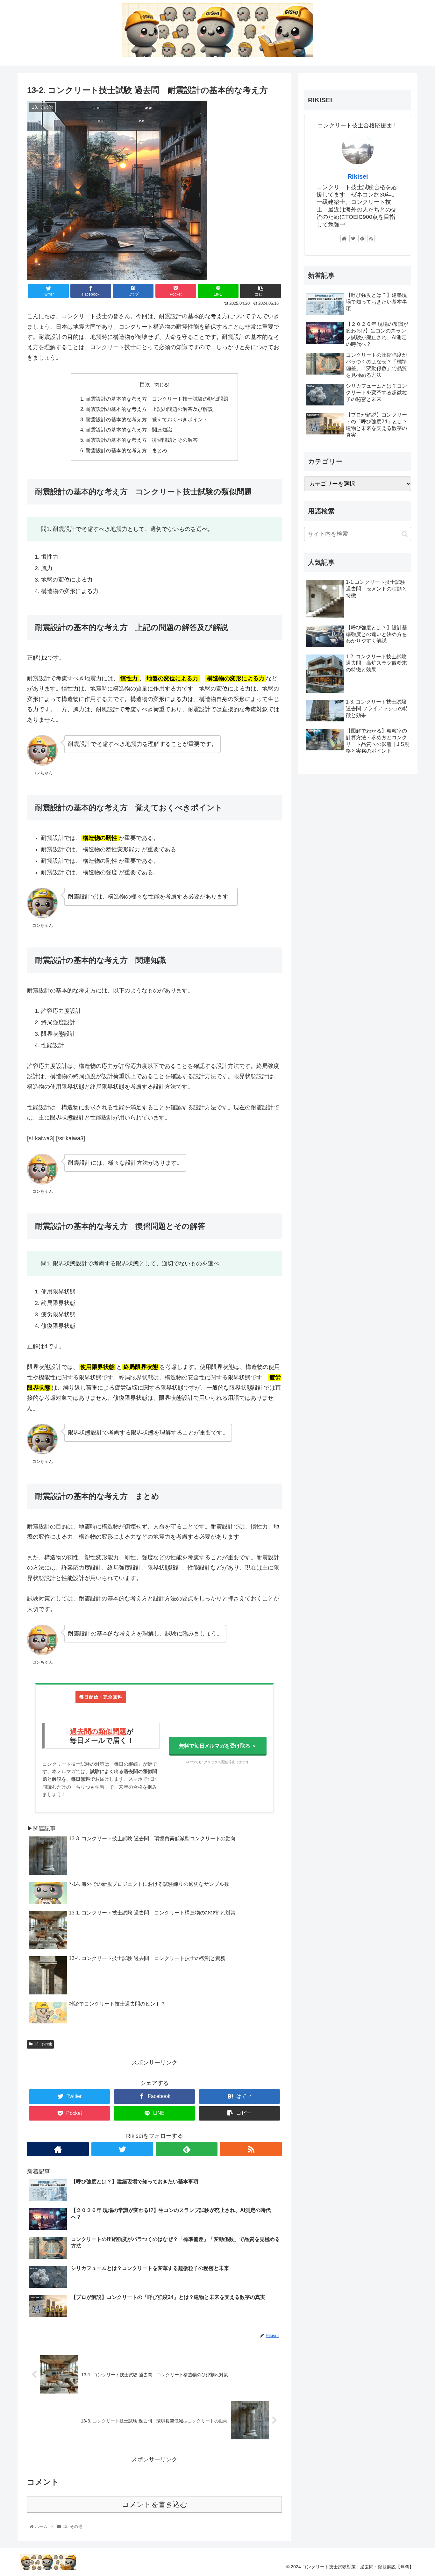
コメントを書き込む (155, 2504)
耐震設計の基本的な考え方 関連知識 (129, 430)
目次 (145, 384)
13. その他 (43, 2044)
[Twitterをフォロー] (122, 2149)
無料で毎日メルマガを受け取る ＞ (218, 1746)
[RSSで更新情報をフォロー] (251, 2149)
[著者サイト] (58, 2149)
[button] (405, 534)
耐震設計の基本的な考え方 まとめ (126, 450)
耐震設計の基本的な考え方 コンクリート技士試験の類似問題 (157, 399)
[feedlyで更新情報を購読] (187, 2149)
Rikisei (358, 176)
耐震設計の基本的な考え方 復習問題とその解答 (142, 440)
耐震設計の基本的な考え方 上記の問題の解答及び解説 (149, 409)
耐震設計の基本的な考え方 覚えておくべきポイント (147, 419)
